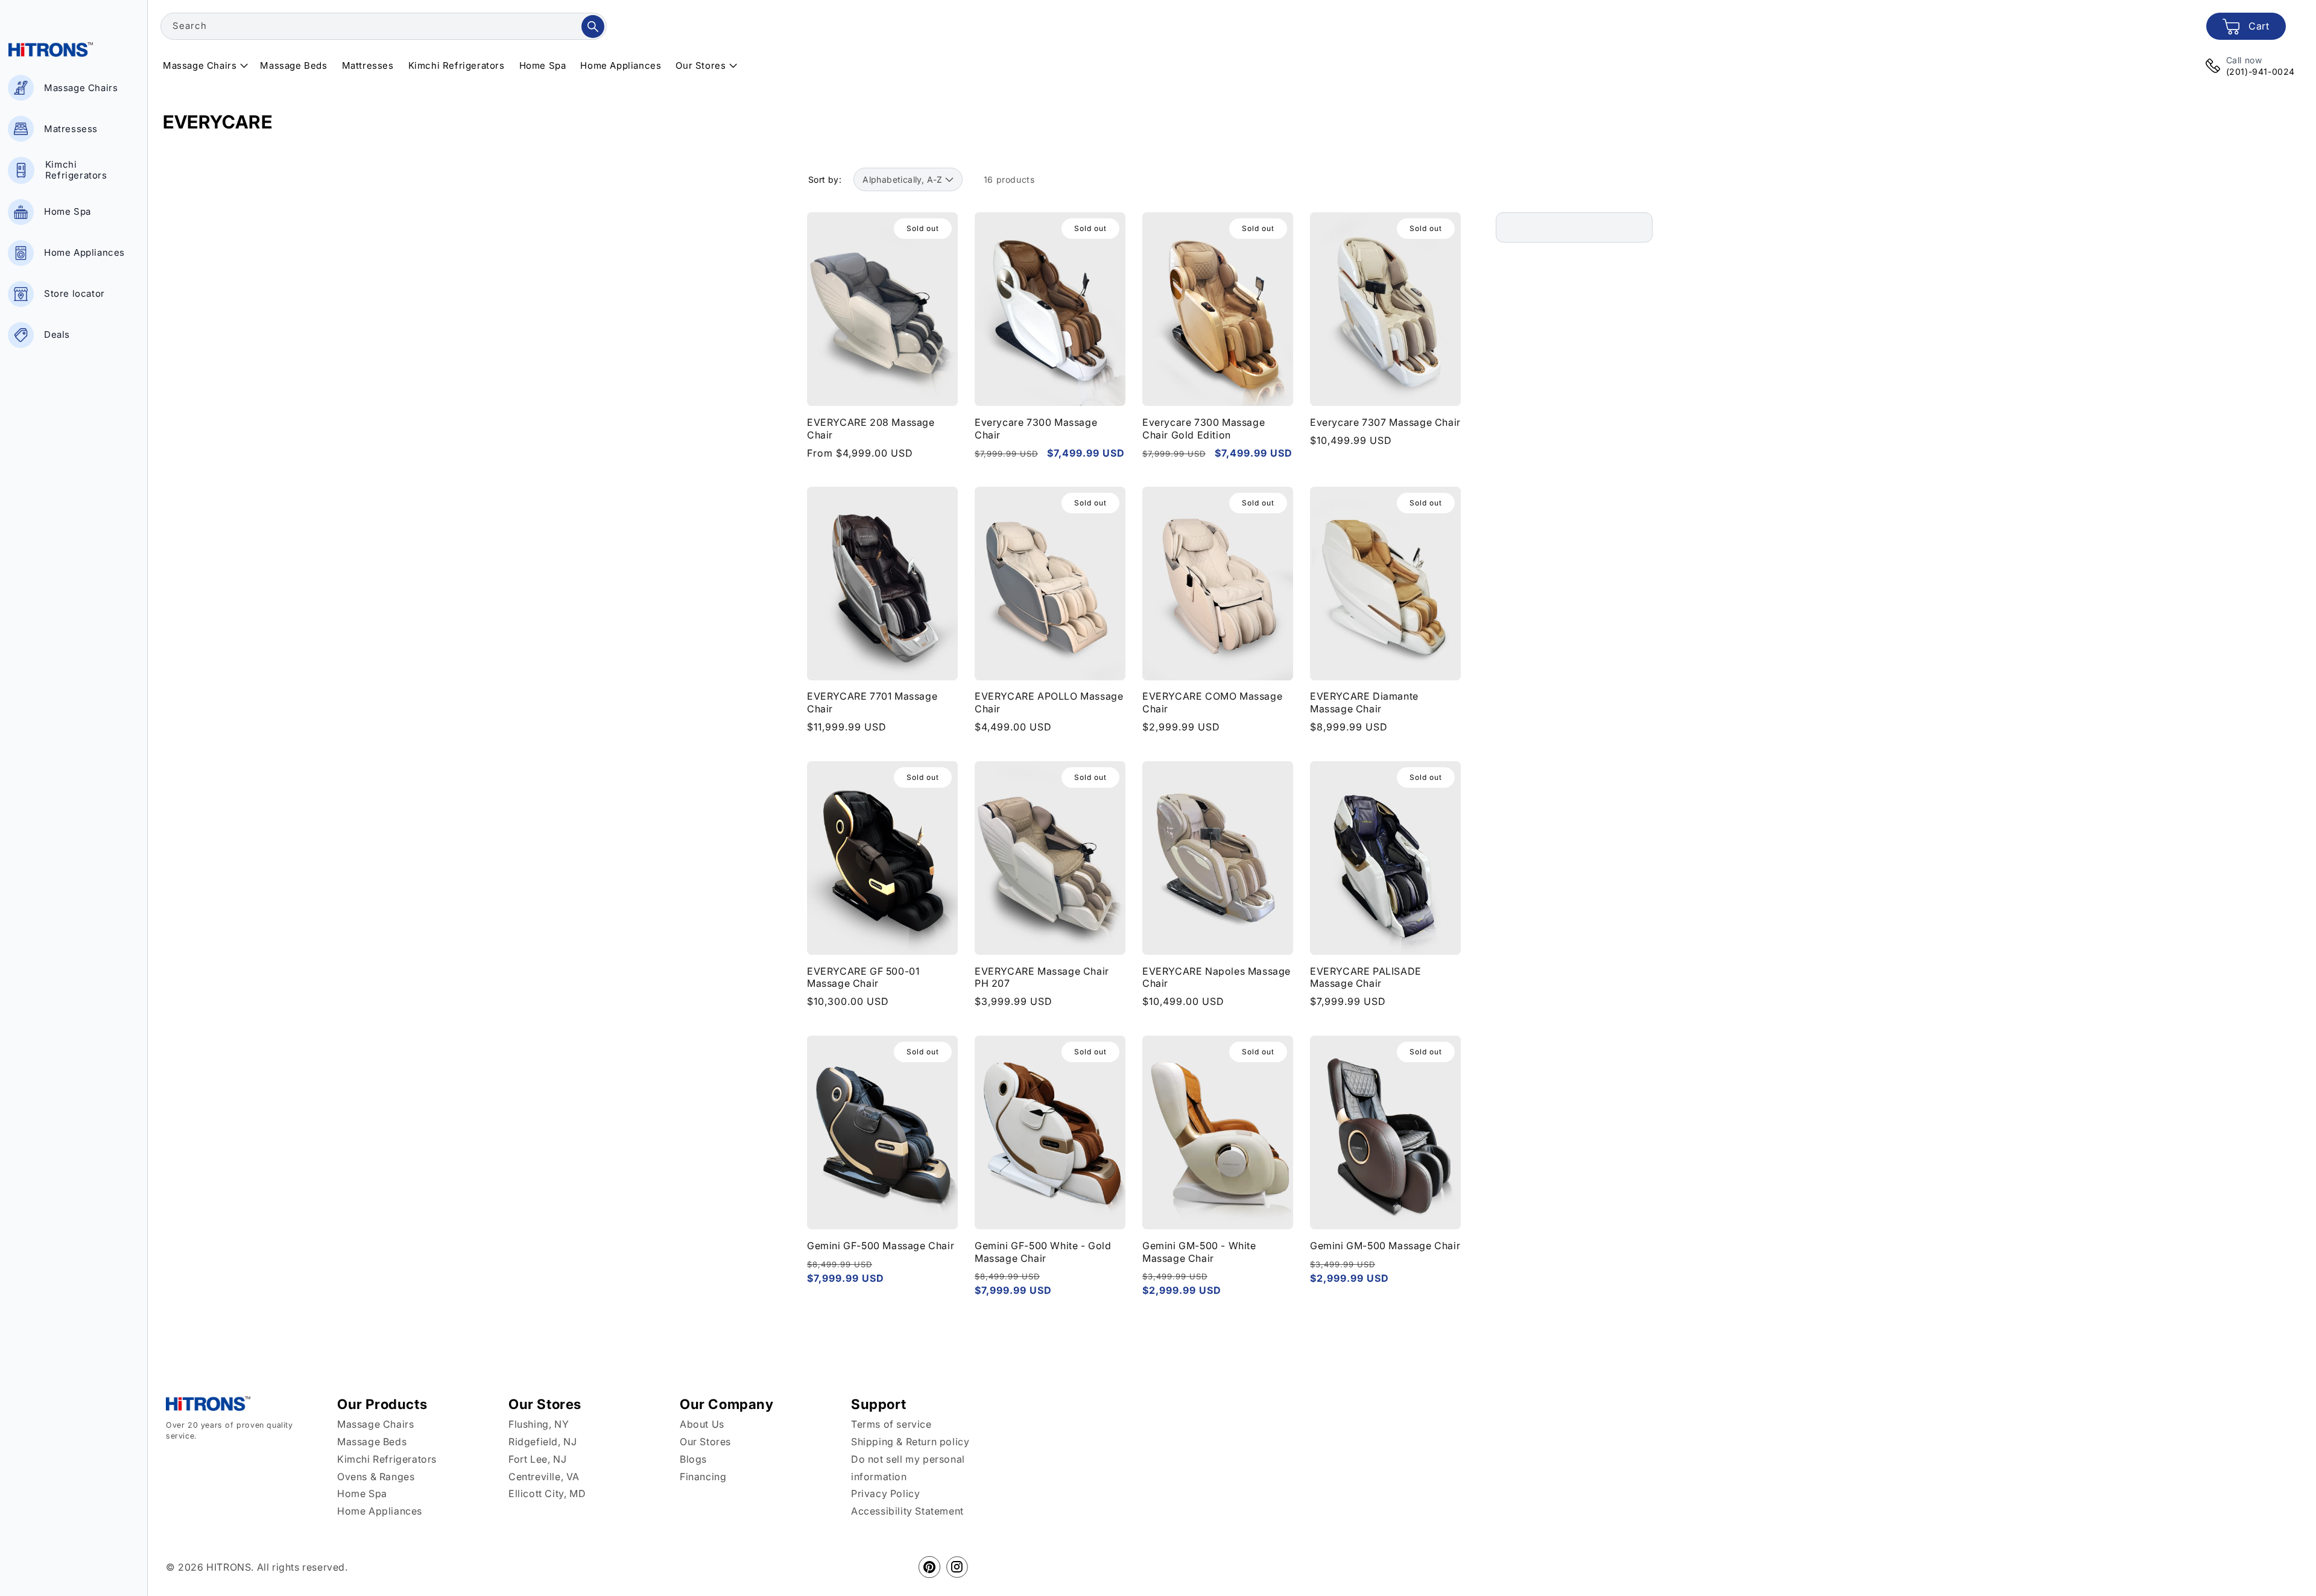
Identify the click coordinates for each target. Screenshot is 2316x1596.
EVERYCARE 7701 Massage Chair (872, 703)
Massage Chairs (375, 1424)
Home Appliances (380, 1511)
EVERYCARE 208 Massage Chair (871, 428)
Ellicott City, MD (547, 1493)
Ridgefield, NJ (543, 1442)
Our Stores (705, 1442)
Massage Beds (372, 1442)
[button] (204, 66)
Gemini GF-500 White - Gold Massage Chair (1043, 1252)
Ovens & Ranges (376, 1477)
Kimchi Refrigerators (387, 1459)
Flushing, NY (539, 1424)
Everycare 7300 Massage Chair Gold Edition (1204, 428)
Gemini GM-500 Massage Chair (1385, 1246)
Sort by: (825, 179)
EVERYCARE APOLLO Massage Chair (1049, 703)
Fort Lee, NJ (537, 1459)
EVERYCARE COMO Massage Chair (1212, 703)
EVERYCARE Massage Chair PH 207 (1042, 977)
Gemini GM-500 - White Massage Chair (1199, 1252)
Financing (703, 1477)
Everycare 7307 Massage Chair (1385, 422)
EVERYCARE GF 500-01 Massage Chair (863, 977)
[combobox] (384, 26)
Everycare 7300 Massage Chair (1036, 428)
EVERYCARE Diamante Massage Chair (1364, 703)
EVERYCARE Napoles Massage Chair (1217, 977)
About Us (702, 1424)
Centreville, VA (544, 1477)
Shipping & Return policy (910, 1442)
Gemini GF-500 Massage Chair (881, 1246)
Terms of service (891, 1424)
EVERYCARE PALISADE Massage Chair (1366, 977)
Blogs (693, 1459)
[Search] (593, 27)
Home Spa (362, 1493)
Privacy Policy (885, 1493)
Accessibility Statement (907, 1511)
